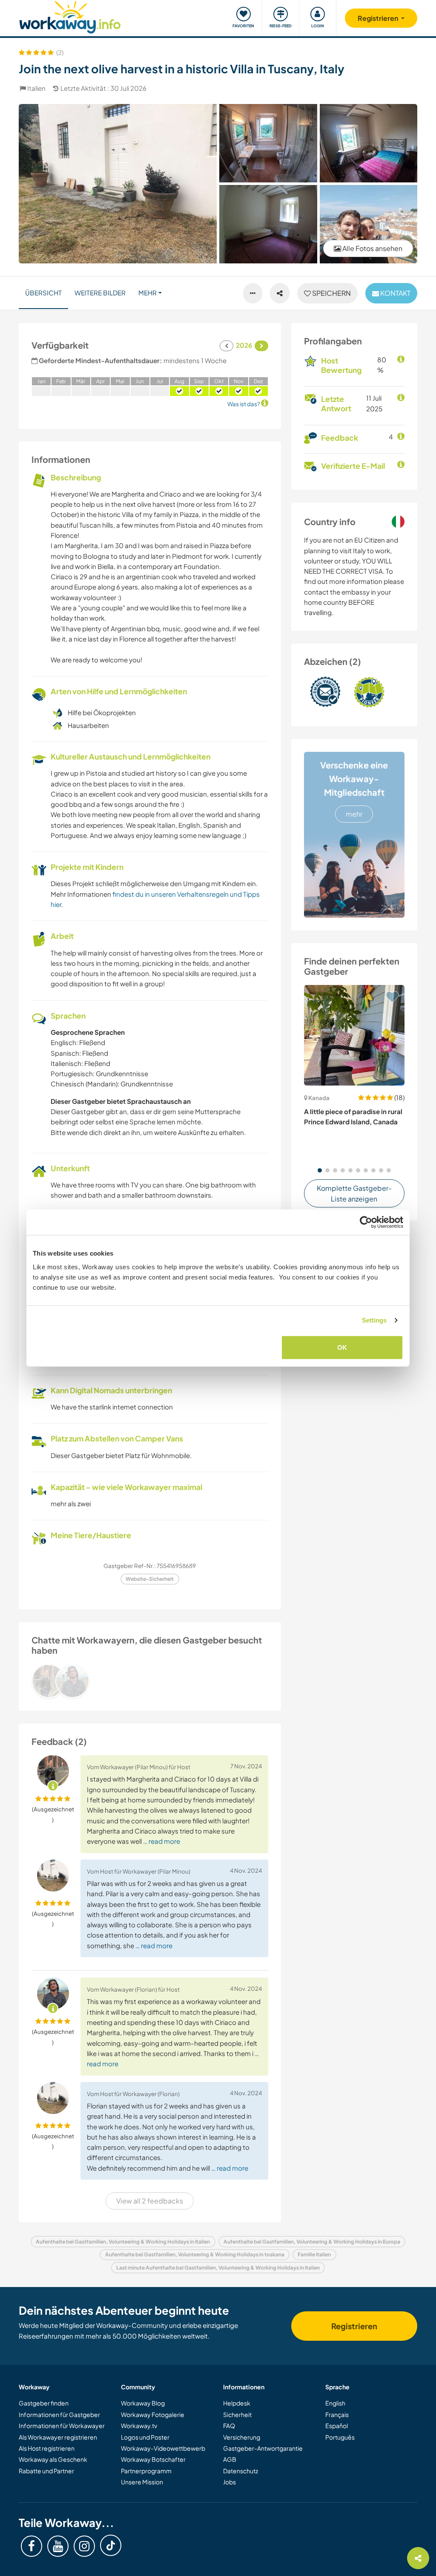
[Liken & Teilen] (280, 293)
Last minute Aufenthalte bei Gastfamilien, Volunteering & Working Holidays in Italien (218, 2268)
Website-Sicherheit (150, 1579)
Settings (374, 1320)
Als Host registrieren (47, 2448)
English (335, 2403)
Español (337, 2426)
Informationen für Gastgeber (59, 2414)
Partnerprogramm (146, 2471)
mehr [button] (148, 293)
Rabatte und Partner (46, 2471)
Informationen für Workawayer (62, 2426)
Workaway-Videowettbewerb (163, 2448)
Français (337, 2414)
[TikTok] (111, 2545)
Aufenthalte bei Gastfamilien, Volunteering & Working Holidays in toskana (195, 2254)
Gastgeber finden (44, 2403)
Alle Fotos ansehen (372, 248)
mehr (354, 814)
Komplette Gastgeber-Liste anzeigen (354, 1194)
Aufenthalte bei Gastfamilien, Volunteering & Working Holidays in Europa (312, 2242)
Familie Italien (314, 2254)
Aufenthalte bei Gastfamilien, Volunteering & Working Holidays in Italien (123, 2242)
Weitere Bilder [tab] (100, 293)
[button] (320, 1170)
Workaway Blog (143, 2403)
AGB (230, 2459)
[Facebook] (32, 2546)
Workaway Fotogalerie (153, 2414)
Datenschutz (241, 2471)
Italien (36, 88)
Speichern (331, 293)
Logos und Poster (145, 2437)
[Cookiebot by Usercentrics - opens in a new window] (366, 1222)
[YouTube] (58, 2546)
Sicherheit (237, 2414)
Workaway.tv (139, 2426)
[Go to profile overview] (150, 1681)
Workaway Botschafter (153, 2459)
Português (340, 2437)
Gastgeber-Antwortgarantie (263, 2448)
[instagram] (84, 2546)
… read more (162, 1841)
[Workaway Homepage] (70, 16)
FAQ (229, 2426)
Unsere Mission (142, 2482)
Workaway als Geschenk (53, 2459)
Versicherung (242, 2437)
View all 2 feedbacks (150, 2201)
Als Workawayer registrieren (58, 2437)
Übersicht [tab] (43, 293)
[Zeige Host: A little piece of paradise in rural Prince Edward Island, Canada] (354, 1035)
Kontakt (395, 293)
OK (342, 1347)
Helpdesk (237, 2403)
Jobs (229, 2482)
